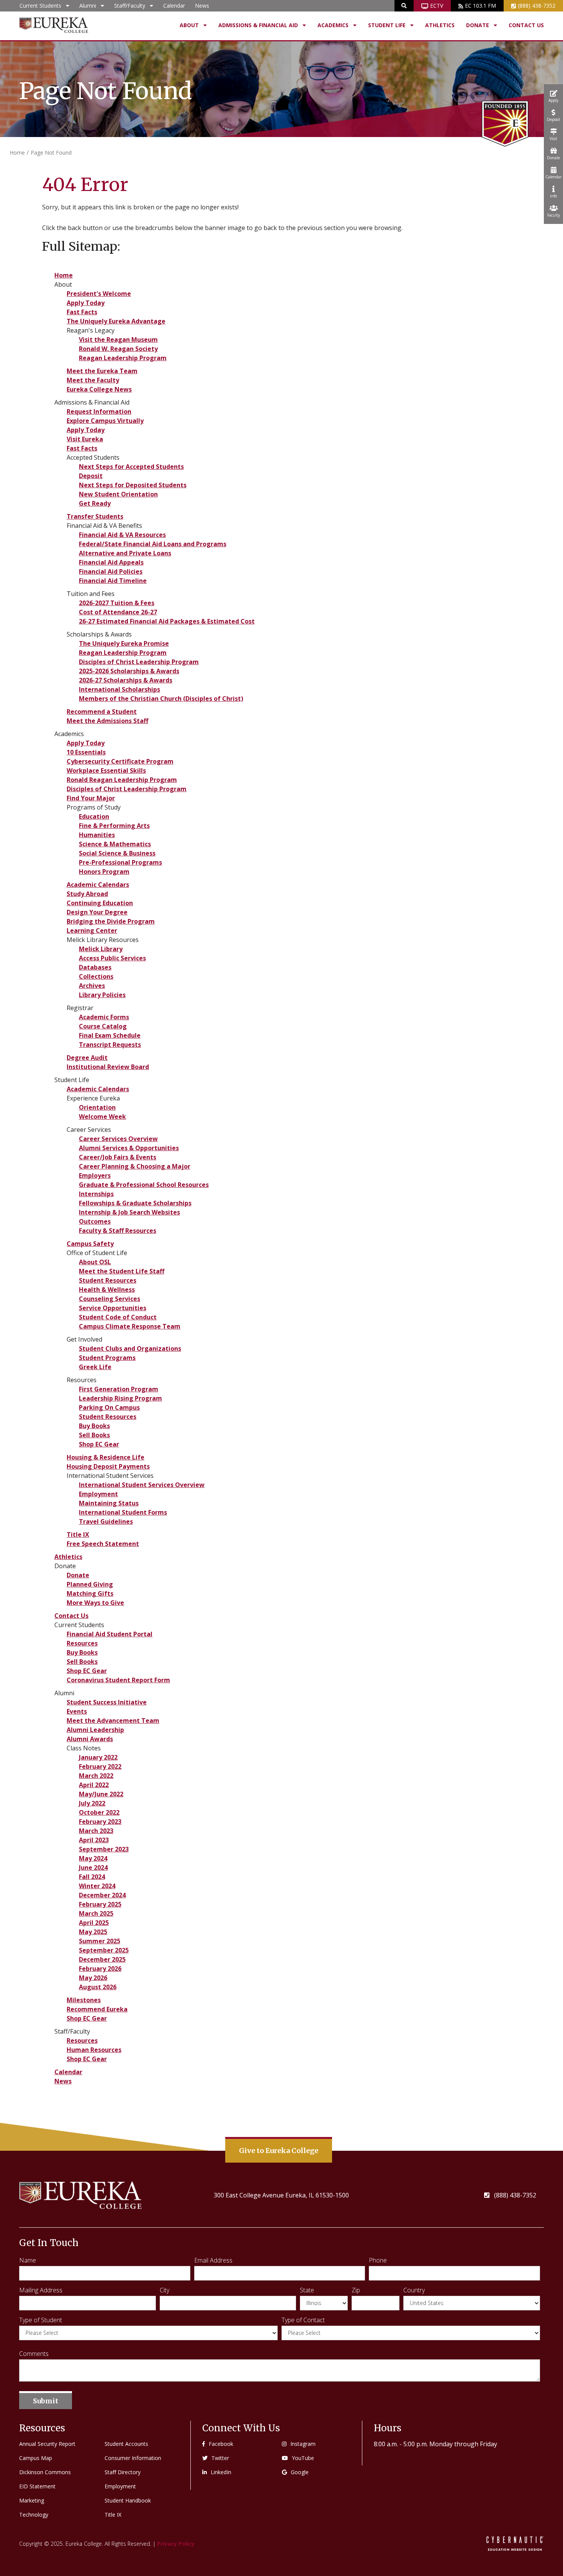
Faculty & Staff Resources (118, 1231)
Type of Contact (303, 2320)
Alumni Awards (90, 1739)
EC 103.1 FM (480, 6)
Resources (82, 1643)
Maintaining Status (109, 1503)
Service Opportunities (113, 1308)
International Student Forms (123, 1512)
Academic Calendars (98, 885)
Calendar (174, 6)
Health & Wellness (107, 1290)
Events (77, 1711)
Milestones (84, 2000)
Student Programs (107, 1358)
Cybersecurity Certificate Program (120, 761)
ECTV (437, 6)
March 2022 (96, 1776)
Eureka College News (99, 389)
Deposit (91, 476)
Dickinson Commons (45, 2472)
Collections (96, 976)
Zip (356, 2290)
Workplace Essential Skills (106, 771)
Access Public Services (112, 958)
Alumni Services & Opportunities (129, 1148)
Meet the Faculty (93, 380)
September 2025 (104, 1950)
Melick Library (101, 949)
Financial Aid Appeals (111, 562)
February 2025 (100, 1904)
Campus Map (36, 2458)
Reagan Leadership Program (123, 358)
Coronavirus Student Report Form (118, 1680)
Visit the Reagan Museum (118, 340)
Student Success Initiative (107, 1702)
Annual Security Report (47, 2444)
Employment (98, 1494)
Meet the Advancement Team (113, 1721)
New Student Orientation (118, 494)
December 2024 (102, 1895)
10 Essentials (86, 752)
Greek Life (95, 1367)
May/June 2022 (101, 1794)
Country (414, 2290)
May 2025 (93, 1932)
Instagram (303, 2444)
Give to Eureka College (279, 2151)
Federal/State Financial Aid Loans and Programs (153, 544)
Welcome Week (102, 1117)
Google (300, 2472)
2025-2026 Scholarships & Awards (129, 671)
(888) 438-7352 (537, 6)
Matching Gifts (90, 1593)
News (202, 6)
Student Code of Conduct (118, 1317)
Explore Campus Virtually (105, 421)
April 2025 (94, 1923)
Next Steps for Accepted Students (131, 467)
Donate (78, 1575)
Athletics (440, 25)
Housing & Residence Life (106, 1457)
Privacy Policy (176, 2544)
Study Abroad (87, 894)
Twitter (220, 2458)
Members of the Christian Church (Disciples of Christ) (161, 699)
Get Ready (95, 503)
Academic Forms (104, 1017)
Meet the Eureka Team (102, 371)
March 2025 (96, 1913)
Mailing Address (41, 2290)
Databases (95, 967)
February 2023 (100, 1822)
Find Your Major (91, 798)
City (164, 2290)
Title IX (78, 1534)
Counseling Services (110, 1299)
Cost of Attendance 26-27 (118, 612)
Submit (46, 2401)
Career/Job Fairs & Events (118, 1157)
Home (17, 153)
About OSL (95, 1262)
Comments (34, 2354)
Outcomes (95, 1221)
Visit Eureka (85, 439)
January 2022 (98, 1757)
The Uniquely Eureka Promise (124, 643)
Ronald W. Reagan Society (118, 349)
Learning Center (92, 930)
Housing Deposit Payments (108, 1466)
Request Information (99, 411)
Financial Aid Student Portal (110, 1634)
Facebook (221, 2444)
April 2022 (94, 1785)
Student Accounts (126, 2444)
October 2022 (99, 1812)
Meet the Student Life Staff (122, 1271)
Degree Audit (87, 1058)
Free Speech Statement (103, 1544)
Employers (95, 1175)
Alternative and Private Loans (125, 553)
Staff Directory (123, 2472)
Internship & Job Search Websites (129, 1212)
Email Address (213, 2260)
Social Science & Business (117, 853)
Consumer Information (133, 2458)
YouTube (303, 2458)
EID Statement (37, 2486)
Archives (92, 986)
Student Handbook (128, 2500)
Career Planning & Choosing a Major (135, 1166)
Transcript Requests (110, 1045)
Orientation (97, 1107)
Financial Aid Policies (111, 571)
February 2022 (100, 1766)
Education (94, 816)
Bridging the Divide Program (111, 921)
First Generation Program (119, 1389)
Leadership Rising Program (120, 1398)
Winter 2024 (97, 1886)
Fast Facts (82, 312)
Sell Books (94, 1435)
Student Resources (108, 1280)
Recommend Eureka (97, 2009)
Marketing (32, 2500)
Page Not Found (51, 153)
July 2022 (92, 1803)
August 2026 (98, 1987)
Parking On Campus (109, 1407)
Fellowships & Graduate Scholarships (135, 1203)
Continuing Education (100, 903)
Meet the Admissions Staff (107, 721)
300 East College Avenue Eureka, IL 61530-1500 (281, 2195)
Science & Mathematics (115, 844)
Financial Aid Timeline (113, 581)
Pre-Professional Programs (120, 862)
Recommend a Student (102, 712)
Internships (96, 1194)
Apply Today (86, 303)
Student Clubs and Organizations (130, 1348)
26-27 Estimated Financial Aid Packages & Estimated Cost (167, 621)
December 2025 (102, 1959)
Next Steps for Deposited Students (133, 485)
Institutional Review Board (108, 1067)
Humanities (97, 835)
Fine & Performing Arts (114, 826)
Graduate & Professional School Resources (144, 1185)
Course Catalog (103, 1026)
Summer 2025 (100, 1941)
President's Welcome (99, 294)
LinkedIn (221, 2472)
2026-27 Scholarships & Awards (126, 680)
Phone (378, 2260)
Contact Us (526, 25)
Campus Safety (90, 1244)
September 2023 (104, 1849)
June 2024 (93, 1868)
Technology (34, 2515)
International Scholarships (119, 689)
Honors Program (104, 872)
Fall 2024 (92, 1877)
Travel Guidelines (106, 1521)
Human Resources (94, 2050)
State (307, 2290)
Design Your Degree (97, 912)
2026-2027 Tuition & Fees (117, 603)
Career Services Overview (118, 1139)
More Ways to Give (95, 1603)
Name (28, 2260)
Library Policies (102, 995)
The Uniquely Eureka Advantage (116, 321)
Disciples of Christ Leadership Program (139, 662)
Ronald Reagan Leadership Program (122, 780)
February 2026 (100, 1969)
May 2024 (93, 1858)
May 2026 (93, 1978)
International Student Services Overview (142, 1485)
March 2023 (96, 1831)
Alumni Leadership (95, 1730)
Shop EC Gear (99, 1444)
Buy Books (94, 1426)
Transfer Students (95, 516)
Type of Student (41, 2320)
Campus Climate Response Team (130, 1326)
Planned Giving (90, 1584)
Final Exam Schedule (110, 1035)
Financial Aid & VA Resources (122, 535)
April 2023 (94, 1840)
